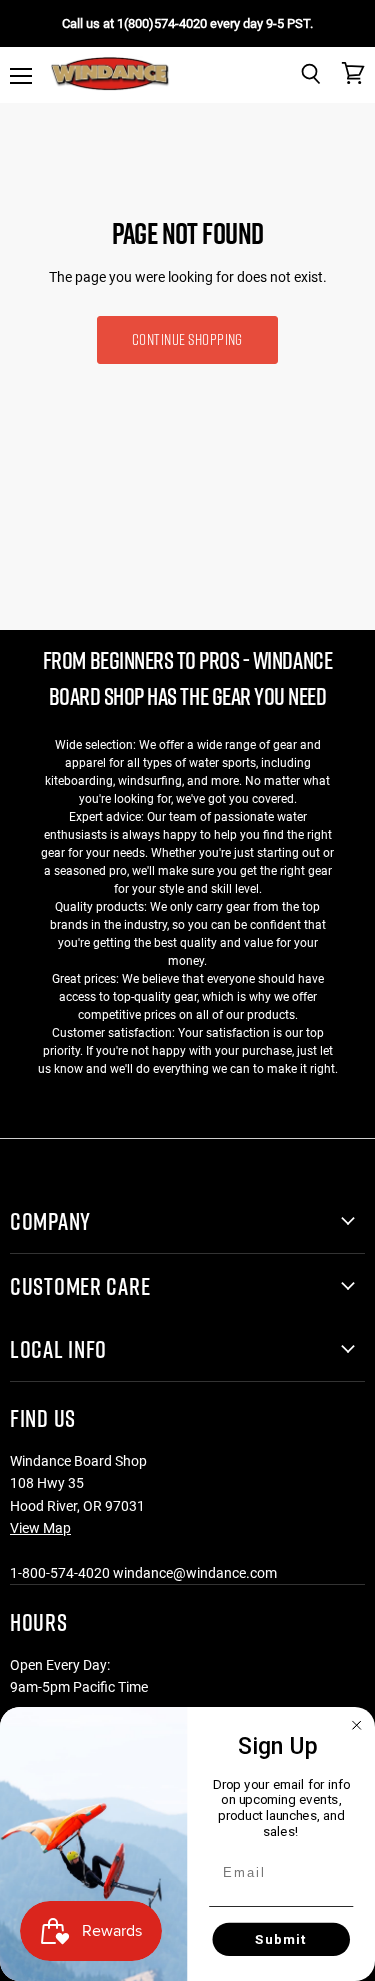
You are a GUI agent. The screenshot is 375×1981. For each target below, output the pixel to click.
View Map (40, 1528)
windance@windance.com (195, 1573)
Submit (281, 1939)
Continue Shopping (187, 339)
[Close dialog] (357, 1725)
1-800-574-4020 (60, 1573)
